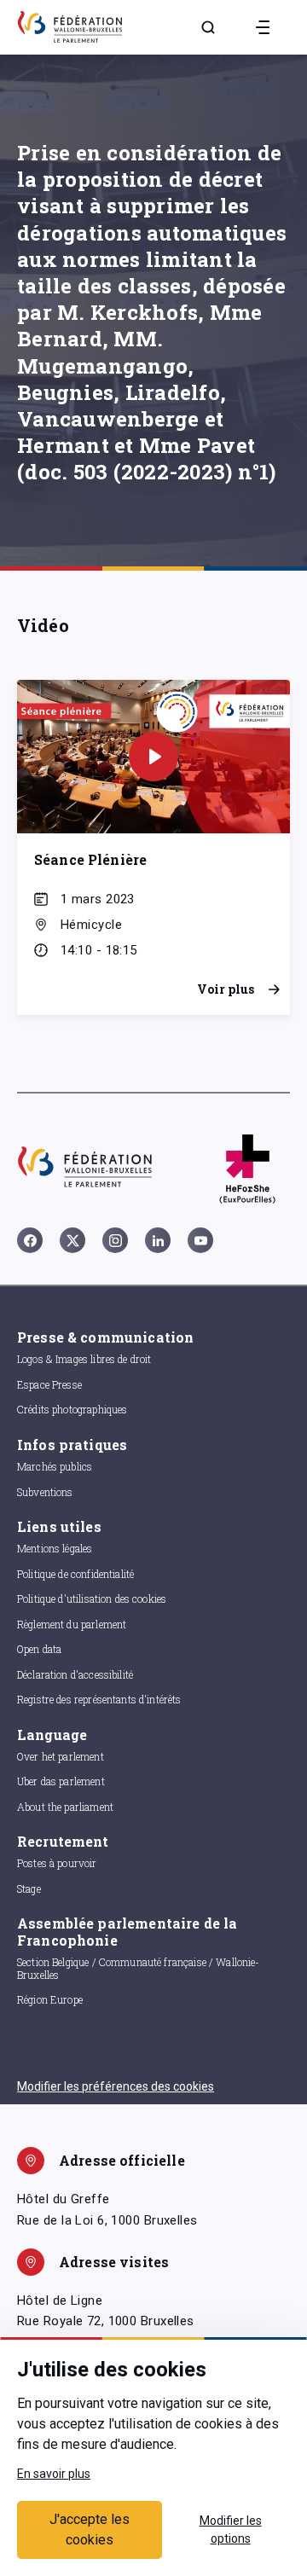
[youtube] (200, 1240)
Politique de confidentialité (75, 1574)
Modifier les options (231, 2530)
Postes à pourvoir (57, 1863)
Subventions (45, 1492)
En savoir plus (54, 2474)
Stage (29, 1888)
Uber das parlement (61, 1781)
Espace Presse (49, 1384)
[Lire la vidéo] (153, 757)
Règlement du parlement (72, 1624)
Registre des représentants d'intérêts (99, 1699)
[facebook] (30, 1240)
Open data (39, 1649)
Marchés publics (55, 1466)
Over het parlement (61, 1756)
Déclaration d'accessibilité (75, 1674)
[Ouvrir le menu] (263, 27)
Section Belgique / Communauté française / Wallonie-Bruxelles (139, 1968)
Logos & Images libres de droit (84, 1359)
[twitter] (72, 1240)
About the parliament (65, 1807)
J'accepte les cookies (90, 2530)
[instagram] (115, 1240)
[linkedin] (158, 1240)
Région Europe (50, 1999)
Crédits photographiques (72, 1409)
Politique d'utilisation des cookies (92, 1598)
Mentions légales (55, 1548)
